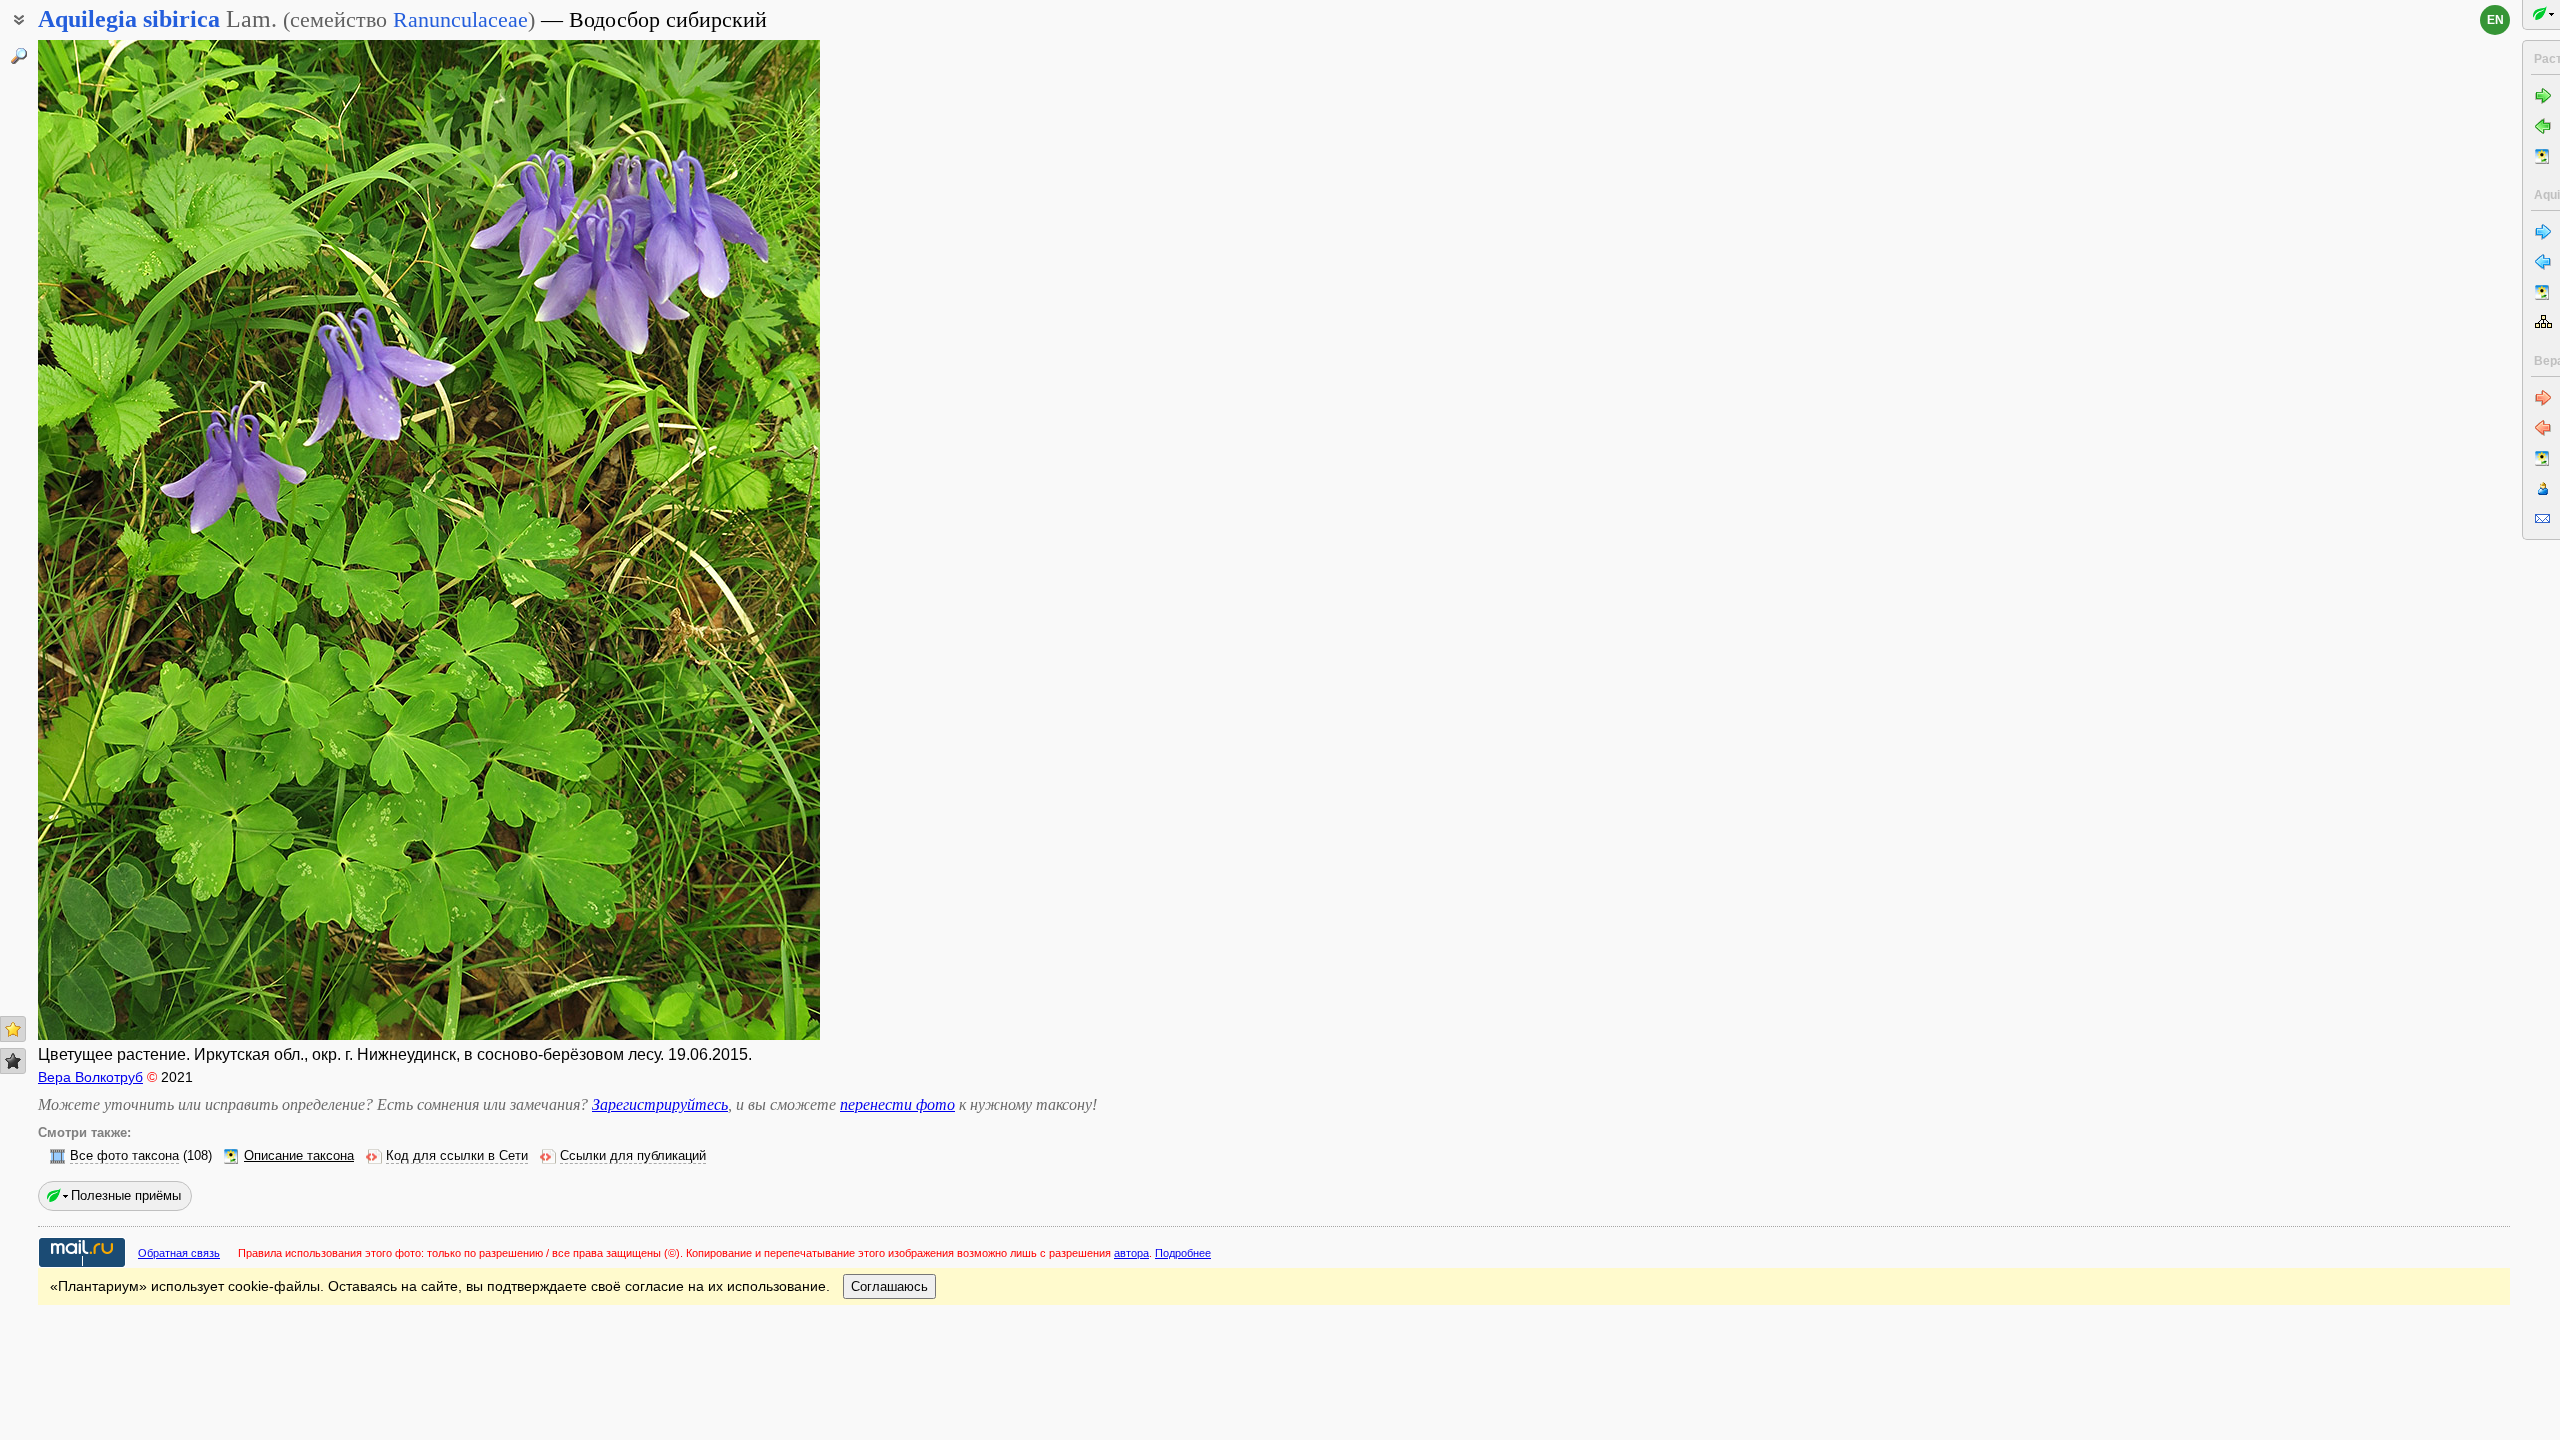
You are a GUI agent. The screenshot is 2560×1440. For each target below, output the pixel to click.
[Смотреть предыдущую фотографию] (121, 540)
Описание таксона (299, 1156)
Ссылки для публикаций (633, 1156)
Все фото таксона (124, 1156)
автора (1131, 1253)
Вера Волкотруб (90, 1077)
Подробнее (1183, 1253)
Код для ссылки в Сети (457, 1156)
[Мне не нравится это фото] (13, 1061)
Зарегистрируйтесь (660, 1104)
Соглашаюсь (889, 1286)
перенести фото (897, 1104)
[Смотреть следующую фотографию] (737, 540)
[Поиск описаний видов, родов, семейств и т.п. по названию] (19, 56)
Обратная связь (179, 1253)
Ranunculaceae (460, 19)
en (2495, 20)
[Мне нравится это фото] (13, 1029)
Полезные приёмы (126, 1195)
